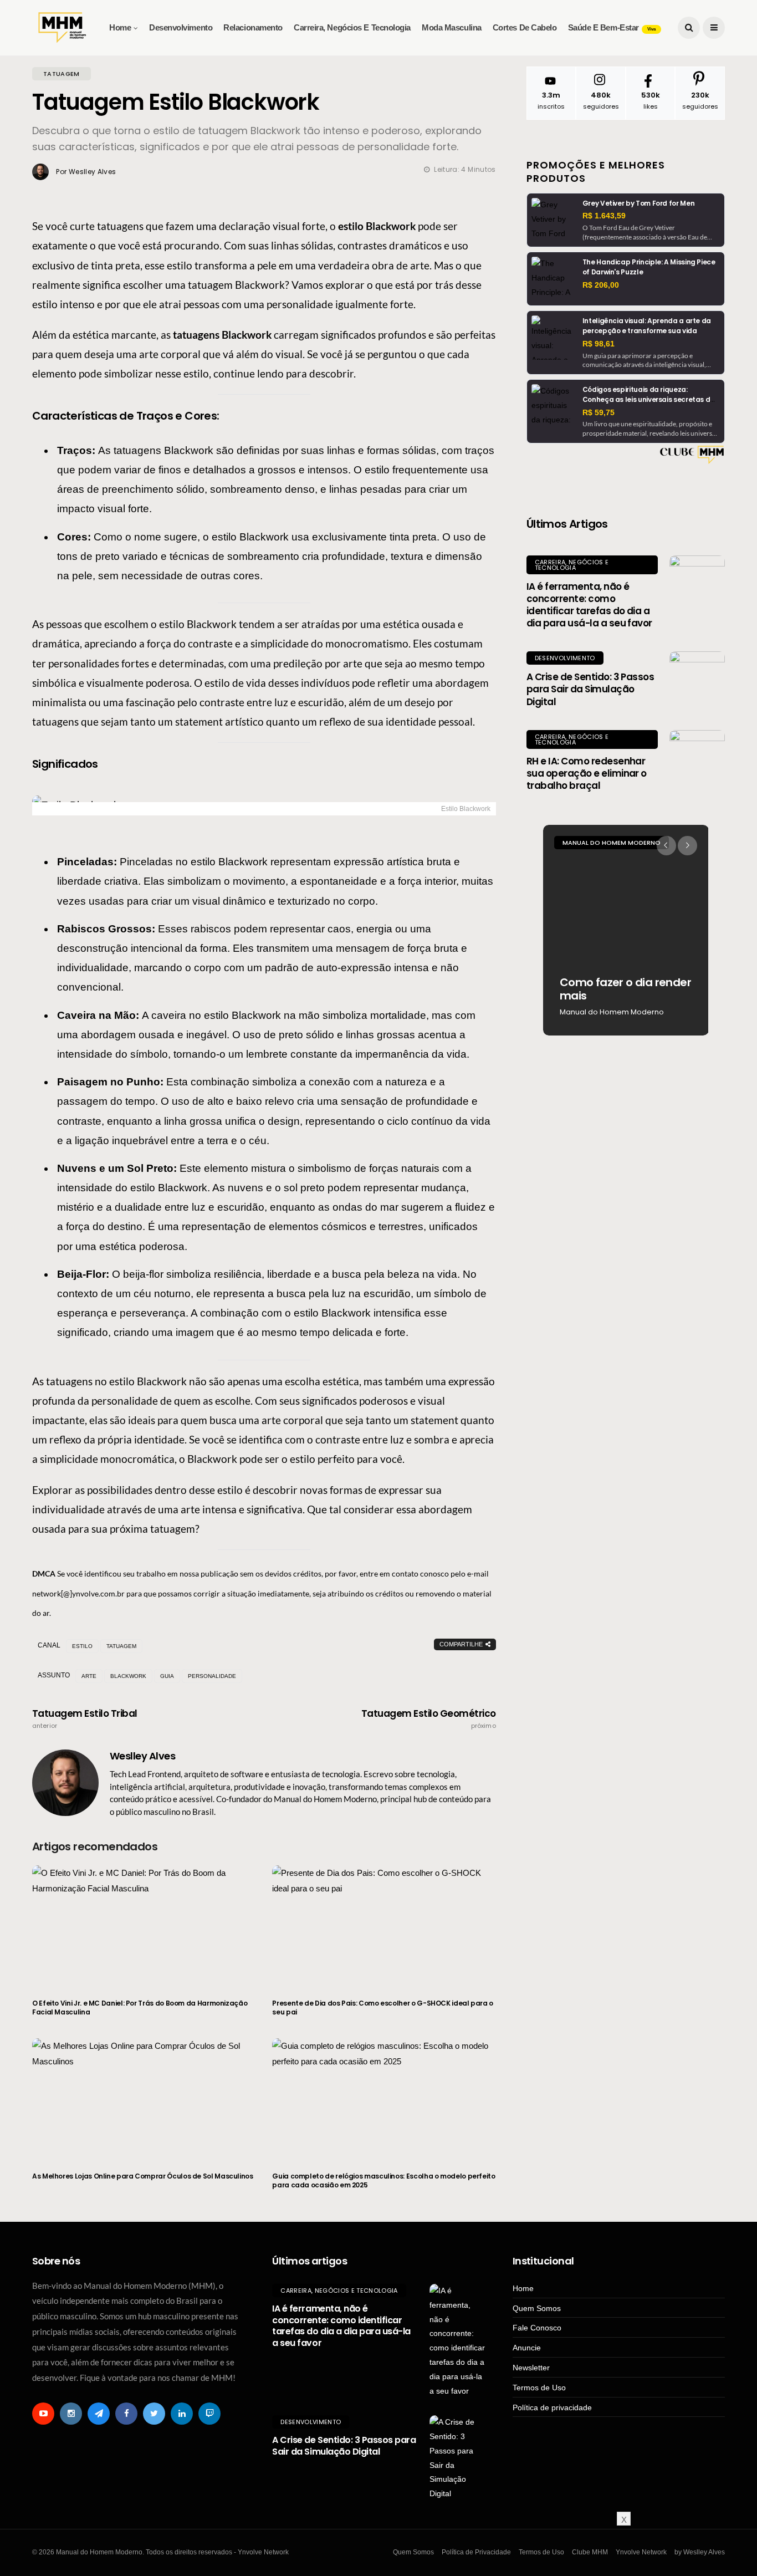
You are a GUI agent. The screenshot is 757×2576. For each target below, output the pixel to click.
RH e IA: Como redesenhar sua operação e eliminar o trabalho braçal (587, 773)
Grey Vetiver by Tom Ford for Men (638, 203)
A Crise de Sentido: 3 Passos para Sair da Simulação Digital (590, 689)
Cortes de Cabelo (525, 27)
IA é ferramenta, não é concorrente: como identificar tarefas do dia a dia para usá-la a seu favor (589, 605)
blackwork (128, 1676)
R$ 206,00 (601, 285)
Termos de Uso (539, 2388)
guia (167, 1676)
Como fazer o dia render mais (625, 989)
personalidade (212, 1676)
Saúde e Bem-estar (612, 27)
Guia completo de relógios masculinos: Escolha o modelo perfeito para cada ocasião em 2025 (383, 2180)
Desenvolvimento (181, 27)
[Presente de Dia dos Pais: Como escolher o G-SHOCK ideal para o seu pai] (384, 1925)
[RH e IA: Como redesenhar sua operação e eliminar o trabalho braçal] (697, 758)
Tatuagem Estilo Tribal (85, 1719)
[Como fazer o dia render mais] (626, 930)
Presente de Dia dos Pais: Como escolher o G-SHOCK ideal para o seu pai (383, 2008)
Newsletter (531, 2368)
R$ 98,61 (599, 344)
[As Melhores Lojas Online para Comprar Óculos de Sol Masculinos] (144, 2098)
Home (120, 27)
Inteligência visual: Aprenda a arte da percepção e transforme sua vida (647, 326)
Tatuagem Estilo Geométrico (429, 1719)
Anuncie (527, 2348)
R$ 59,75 (599, 412)
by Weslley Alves (700, 2552)
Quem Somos (537, 2308)
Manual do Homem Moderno (612, 843)
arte (89, 1676)
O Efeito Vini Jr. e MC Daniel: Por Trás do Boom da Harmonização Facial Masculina (140, 2008)
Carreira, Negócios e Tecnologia (352, 27)
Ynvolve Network (641, 2552)
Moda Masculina (452, 27)
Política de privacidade (552, 2407)
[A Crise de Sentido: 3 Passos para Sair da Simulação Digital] (697, 679)
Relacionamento (253, 27)
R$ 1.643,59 (604, 216)
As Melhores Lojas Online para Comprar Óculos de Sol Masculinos (143, 2176)
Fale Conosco (537, 2328)
